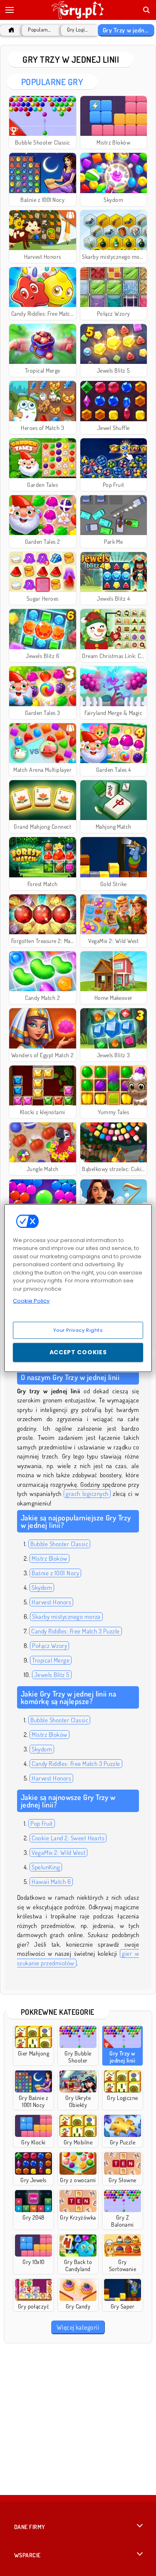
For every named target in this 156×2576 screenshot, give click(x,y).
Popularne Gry (40, 30)
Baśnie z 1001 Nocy (55, 1573)
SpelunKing (46, 1867)
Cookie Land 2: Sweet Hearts (68, 1838)
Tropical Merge (51, 1660)
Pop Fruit (41, 1823)
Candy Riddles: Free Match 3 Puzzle (75, 1631)
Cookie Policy (31, 1301)
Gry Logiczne (78, 30)
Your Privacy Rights (78, 1330)
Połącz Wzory (50, 1646)
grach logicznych (87, 1494)
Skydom (42, 1588)
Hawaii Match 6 (51, 1882)
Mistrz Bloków (49, 1558)
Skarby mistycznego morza (66, 1617)
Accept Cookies (78, 1352)
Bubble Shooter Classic (59, 1544)
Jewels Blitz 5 (52, 1675)
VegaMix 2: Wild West (58, 1853)
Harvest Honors (51, 1602)
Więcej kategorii (78, 2327)
